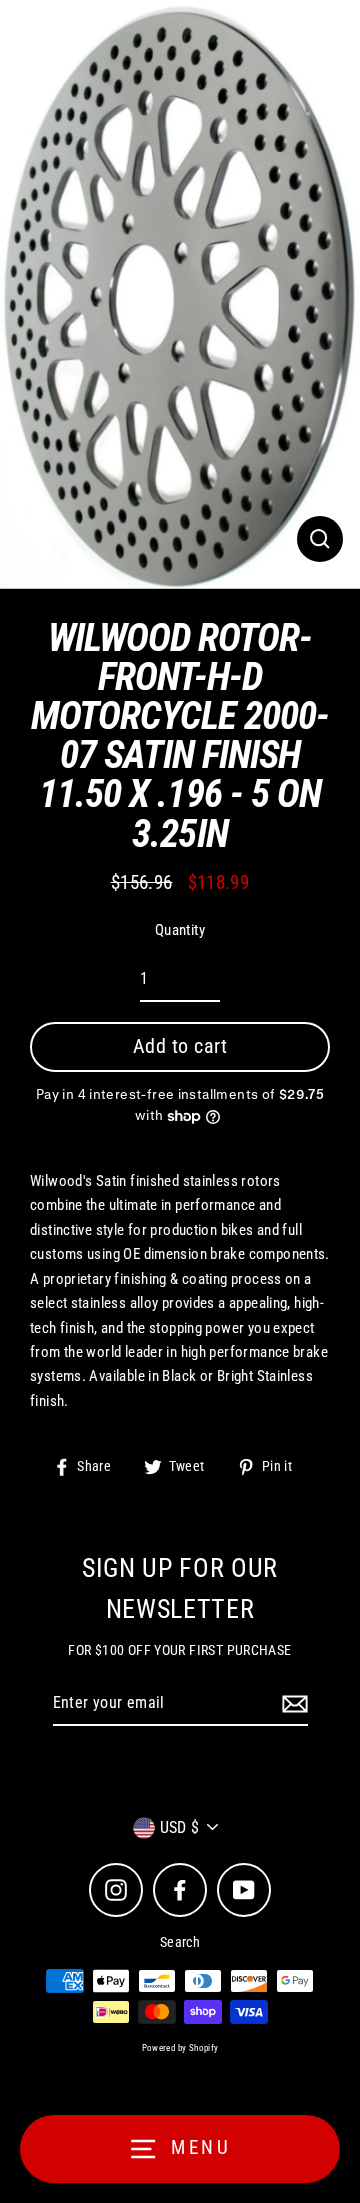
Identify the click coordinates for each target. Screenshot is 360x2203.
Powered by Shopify (180, 2048)
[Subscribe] (292, 1704)
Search (180, 1942)
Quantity (180, 930)
